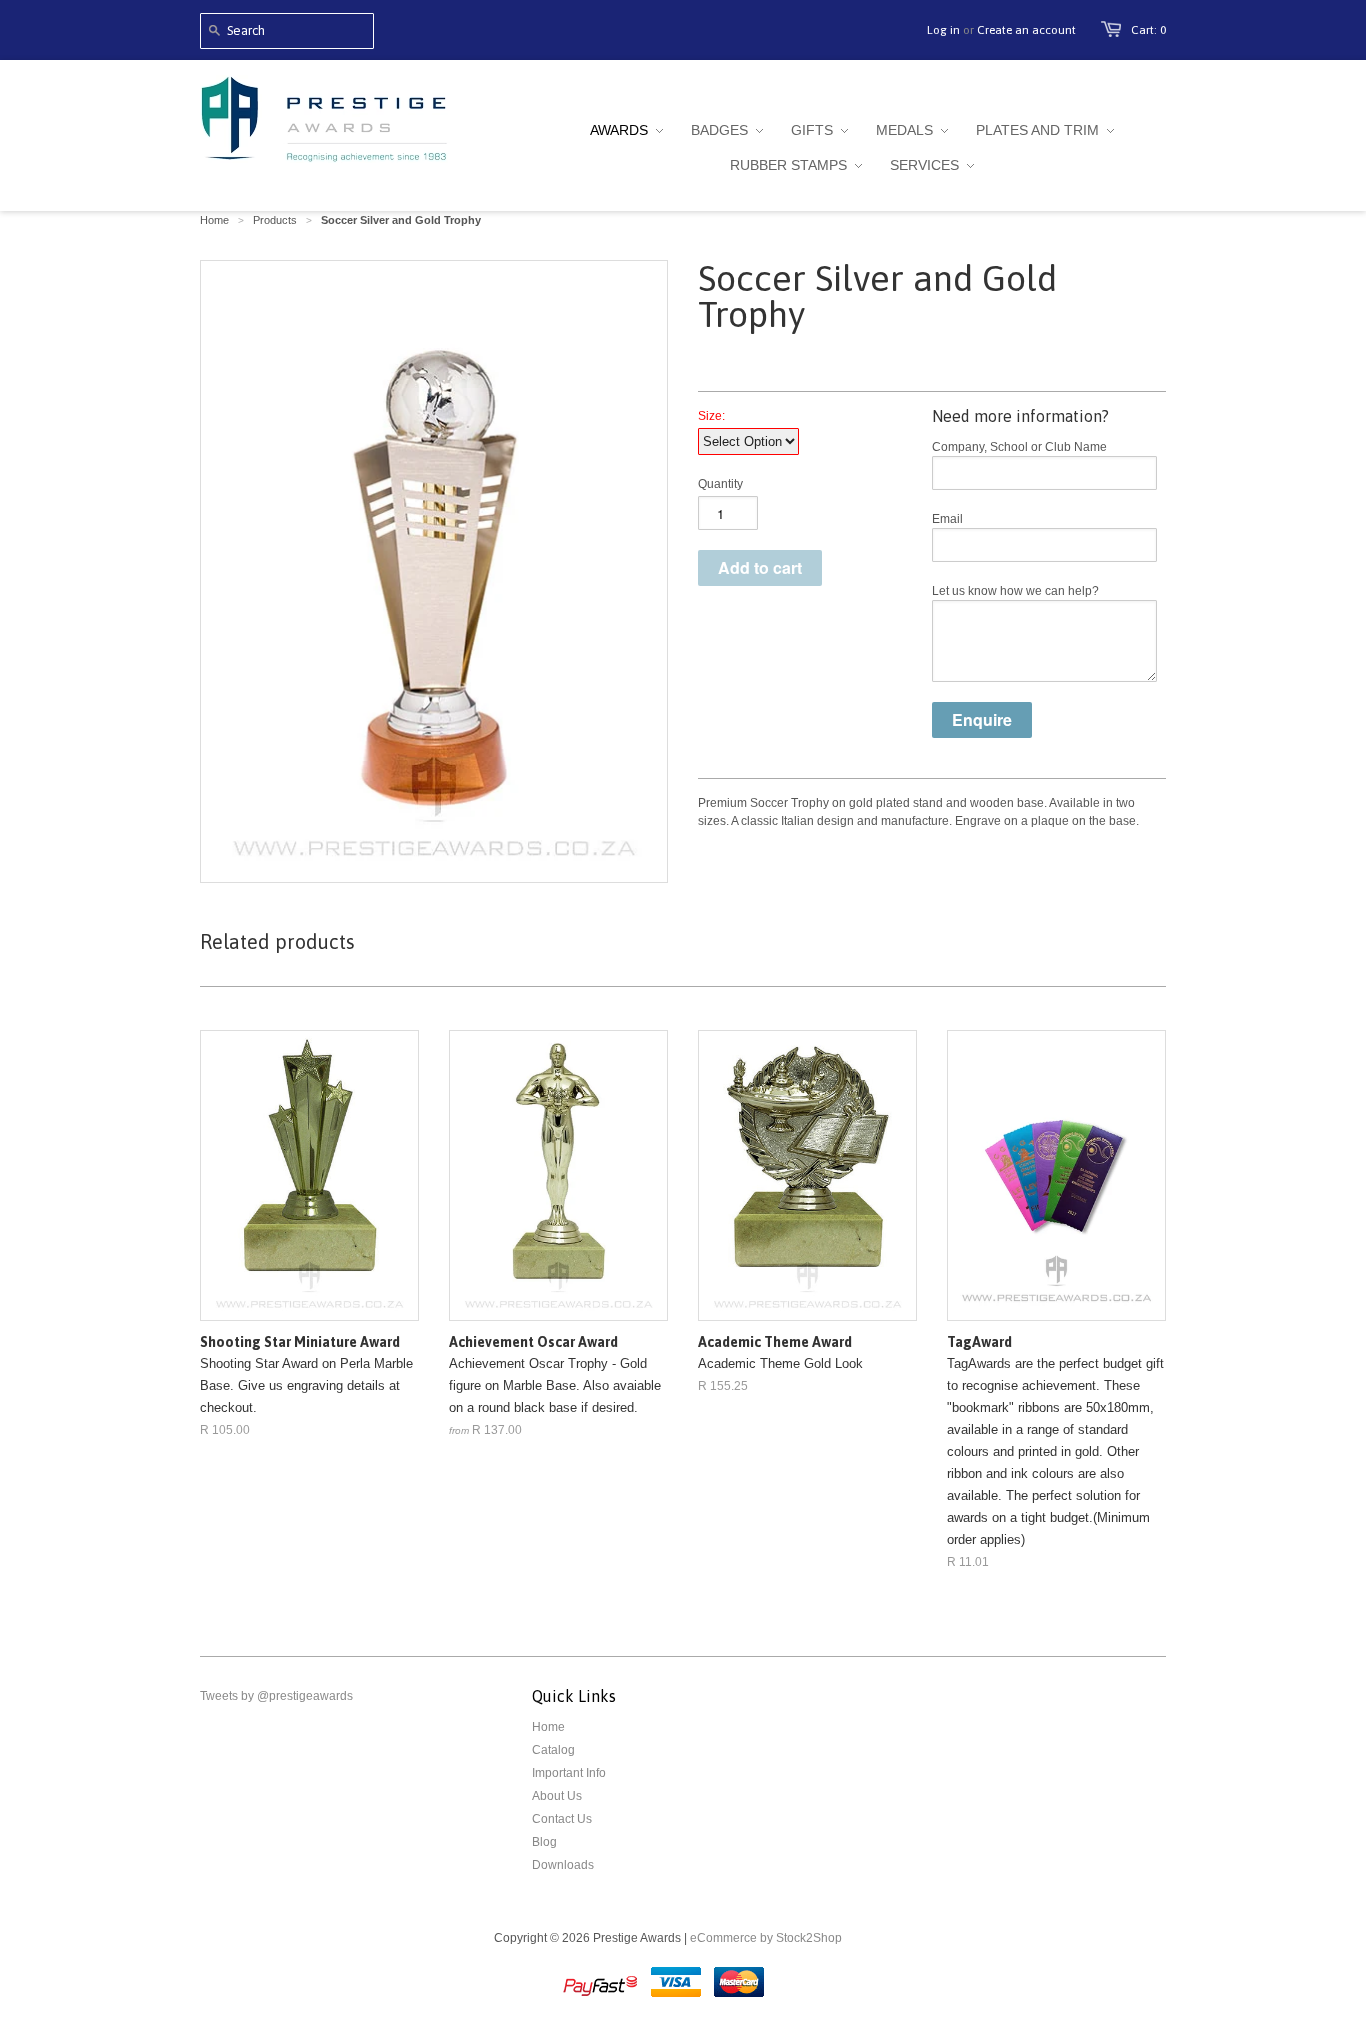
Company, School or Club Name (1019, 447)
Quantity (720, 484)
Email (947, 519)
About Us (557, 1796)
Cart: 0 (1148, 30)
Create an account (1026, 30)
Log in (943, 30)
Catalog (553, 1750)
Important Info (569, 1773)
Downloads (563, 1865)
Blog (544, 1842)
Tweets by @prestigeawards (276, 1696)
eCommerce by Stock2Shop (766, 1938)
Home (548, 1727)
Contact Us (562, 1819)
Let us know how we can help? (1015, 591)
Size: (711, 416)
